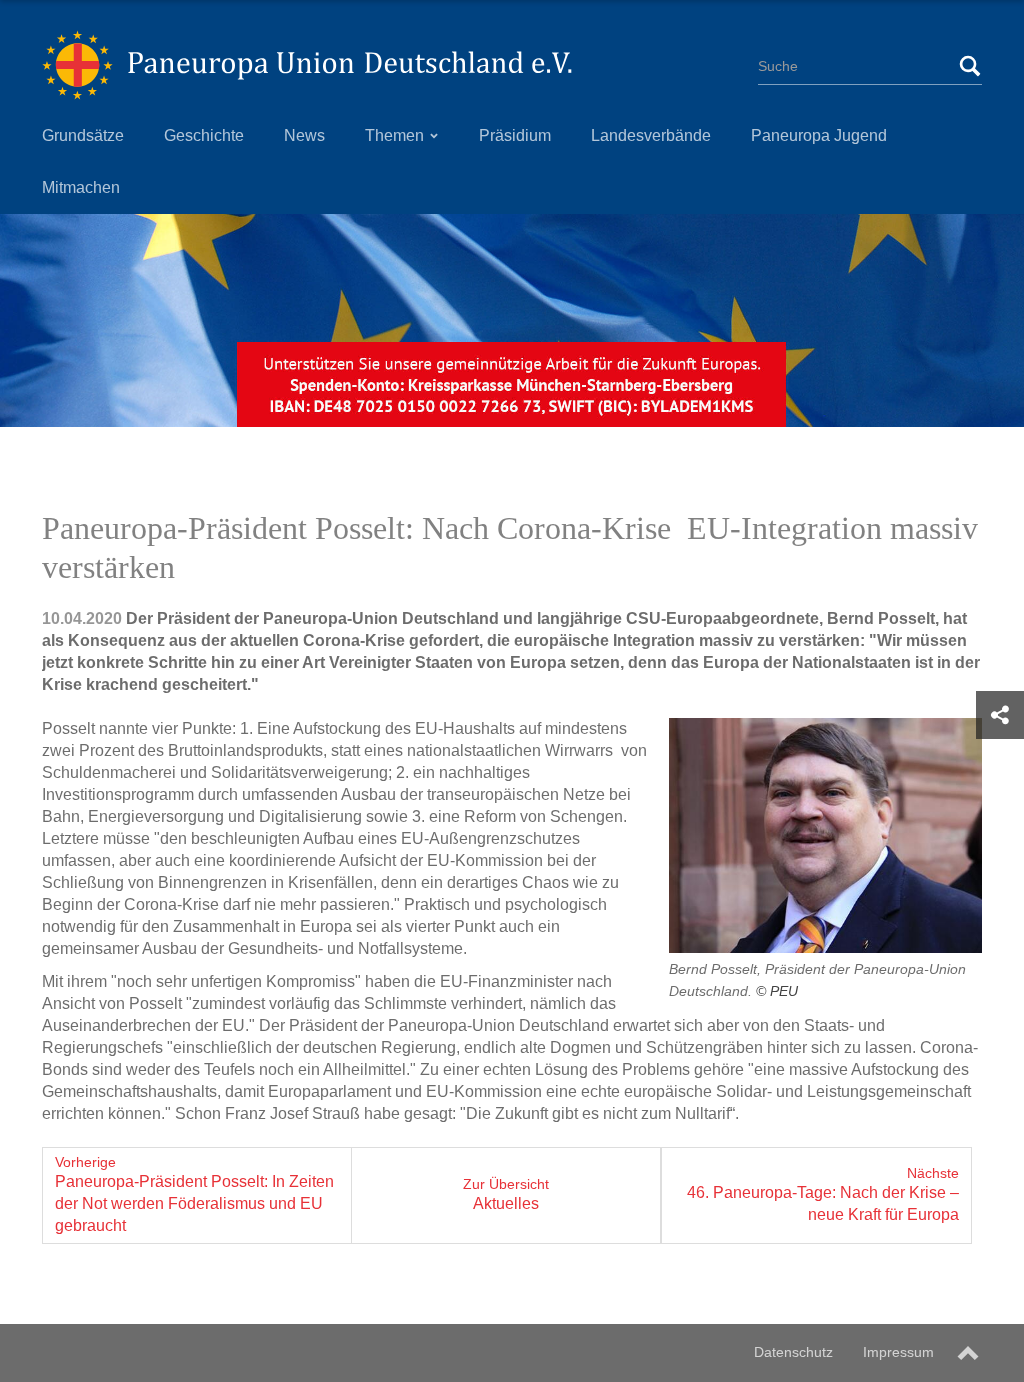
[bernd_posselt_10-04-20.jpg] (825, 835)
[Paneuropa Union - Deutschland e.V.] (307, 65)
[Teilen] (1000, 715)
